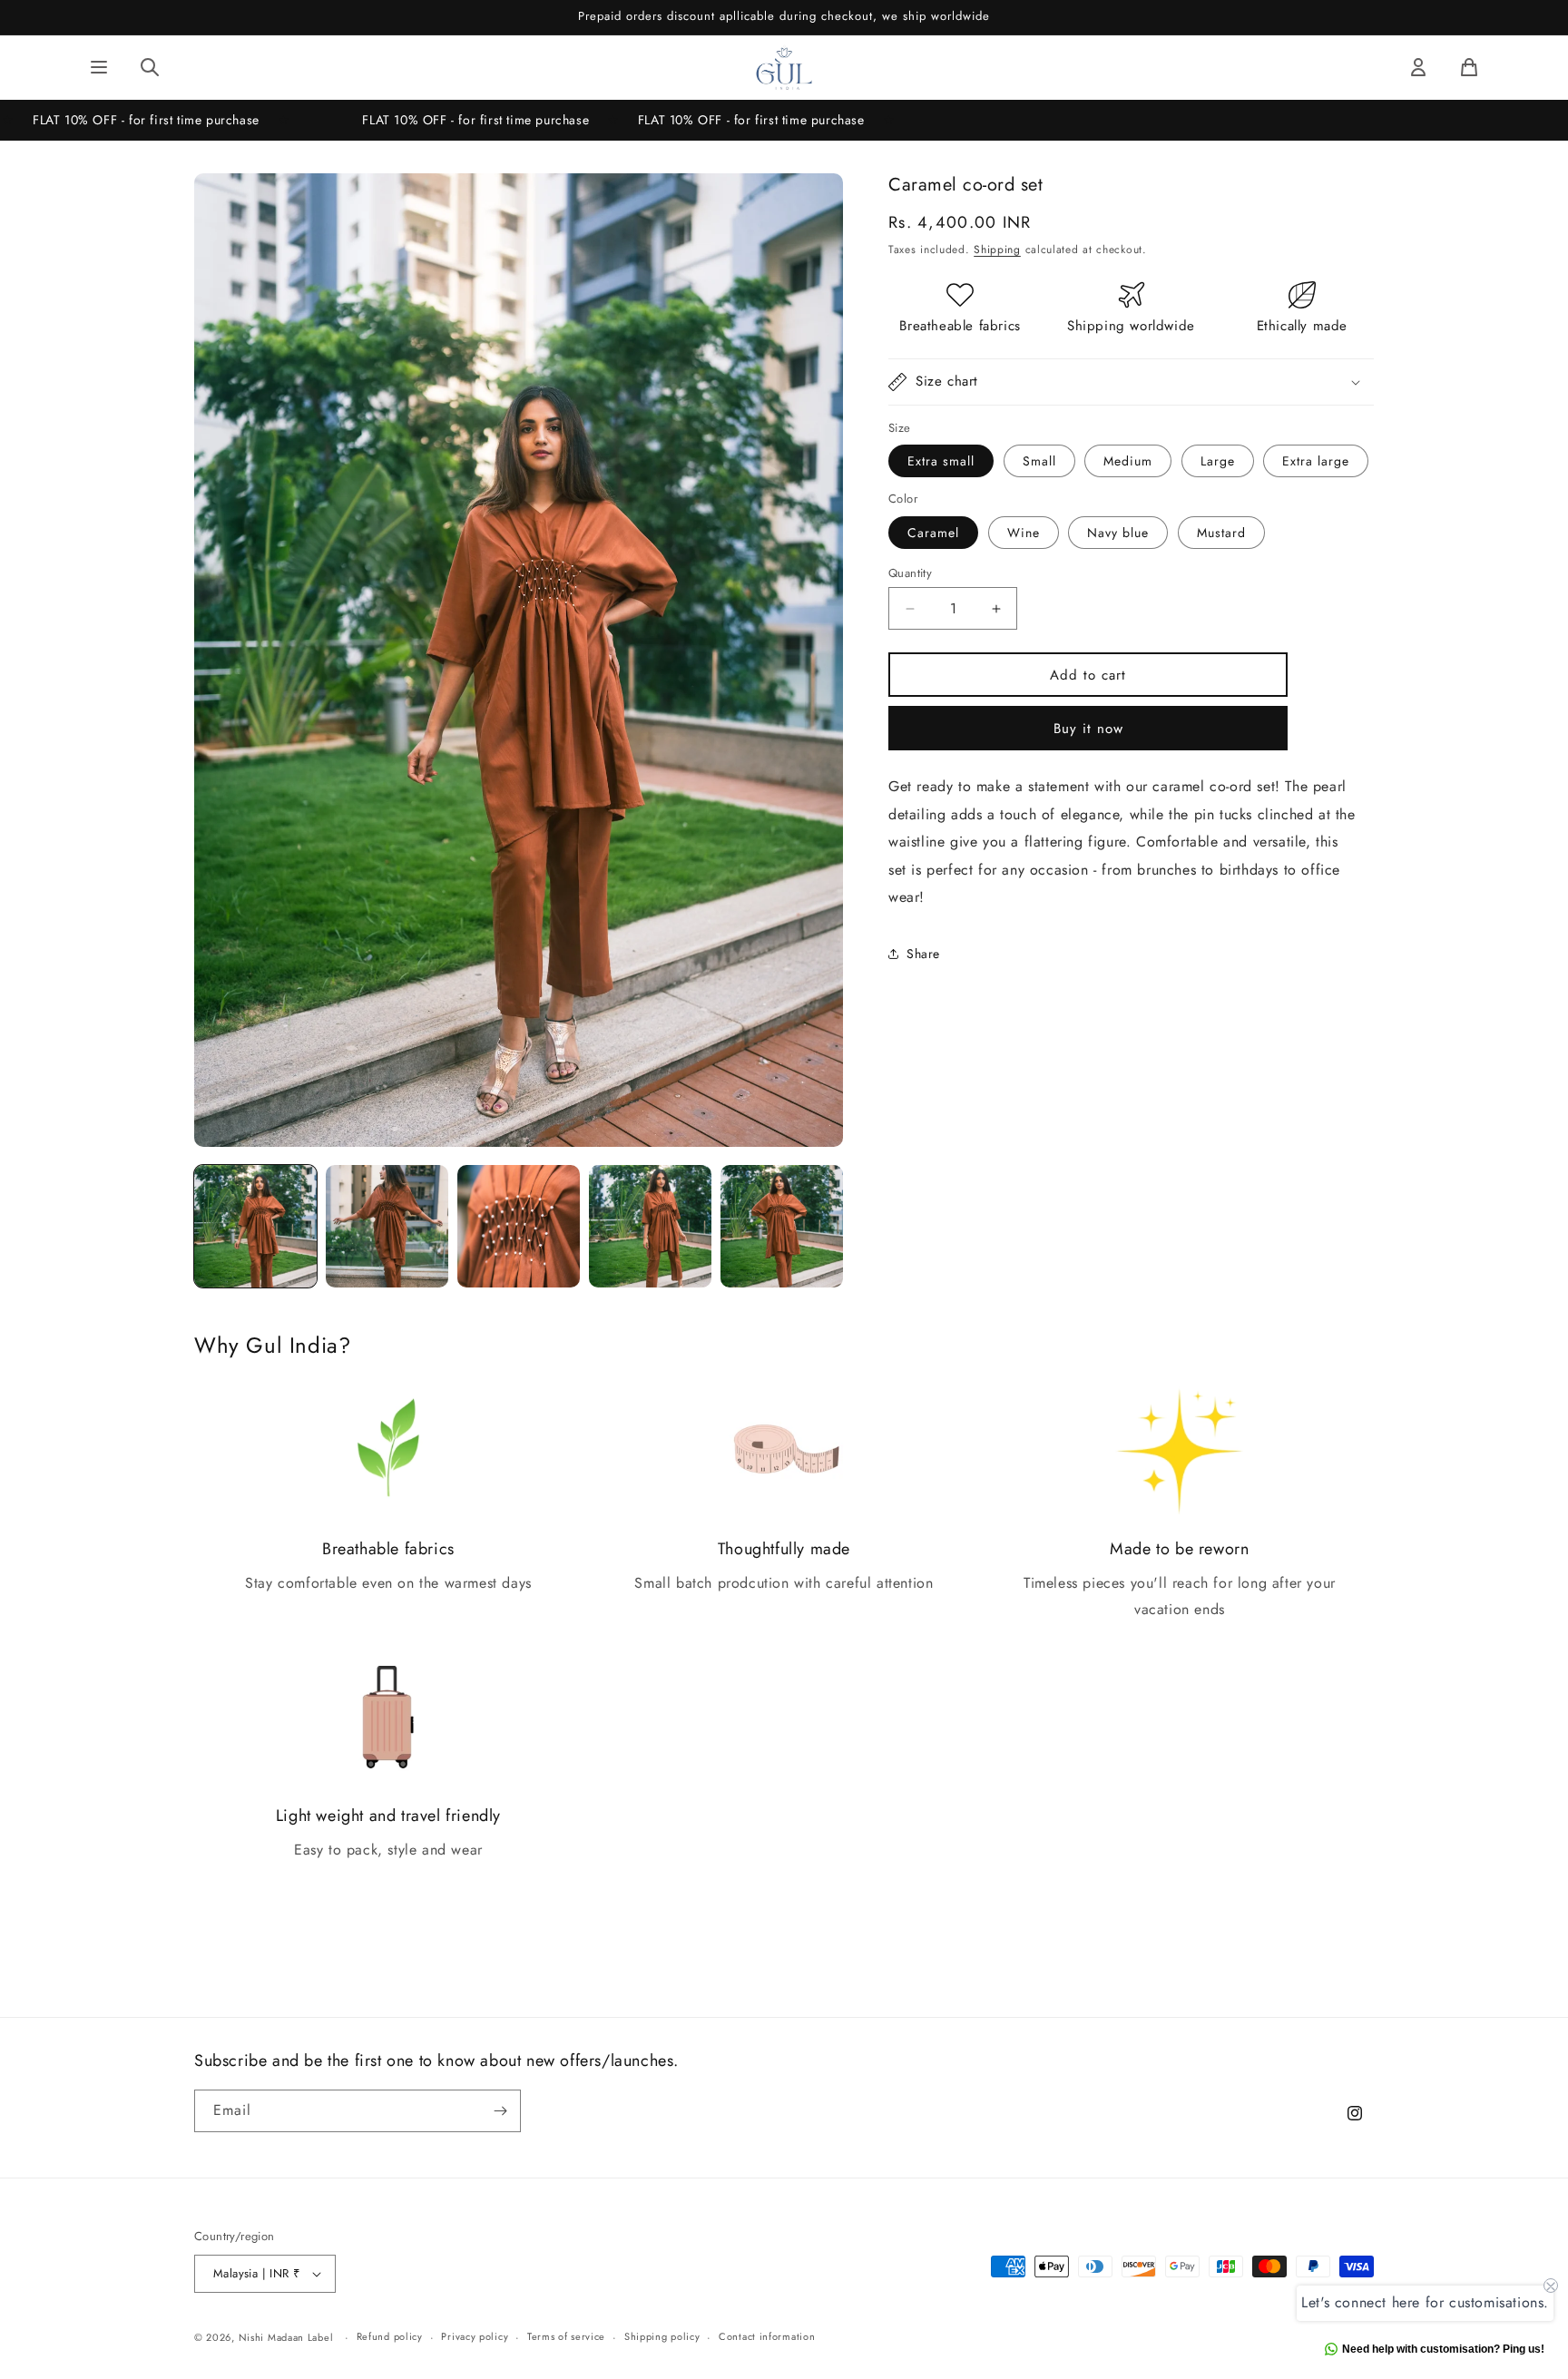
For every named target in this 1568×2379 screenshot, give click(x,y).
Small (1039, 461)
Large (1218, 461)
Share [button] (923, 954)
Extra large (1316, 461)
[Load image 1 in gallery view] (255, 1226)
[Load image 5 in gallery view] (782, 1226)
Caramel (933, 533)
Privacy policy (475, 2336)
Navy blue (1118, 533)
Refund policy (390, 2336)
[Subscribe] (500, 2111)
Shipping (997, 250)
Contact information (767, 2336)
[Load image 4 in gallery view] (650, 1226)
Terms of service (566, 2336)
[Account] (1418, 67)
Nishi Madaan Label (286, 2337)
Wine (1024, 533)
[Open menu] (99, 67)
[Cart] (1469, 67)
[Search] (150, 67)
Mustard (1221, 533)
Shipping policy (662, 2336)
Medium (1128, 461)
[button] (1131, 382)
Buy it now (1088, 729)
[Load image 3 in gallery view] (519, 1226)
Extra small (941, 461)
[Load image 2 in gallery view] (387, 1226)
